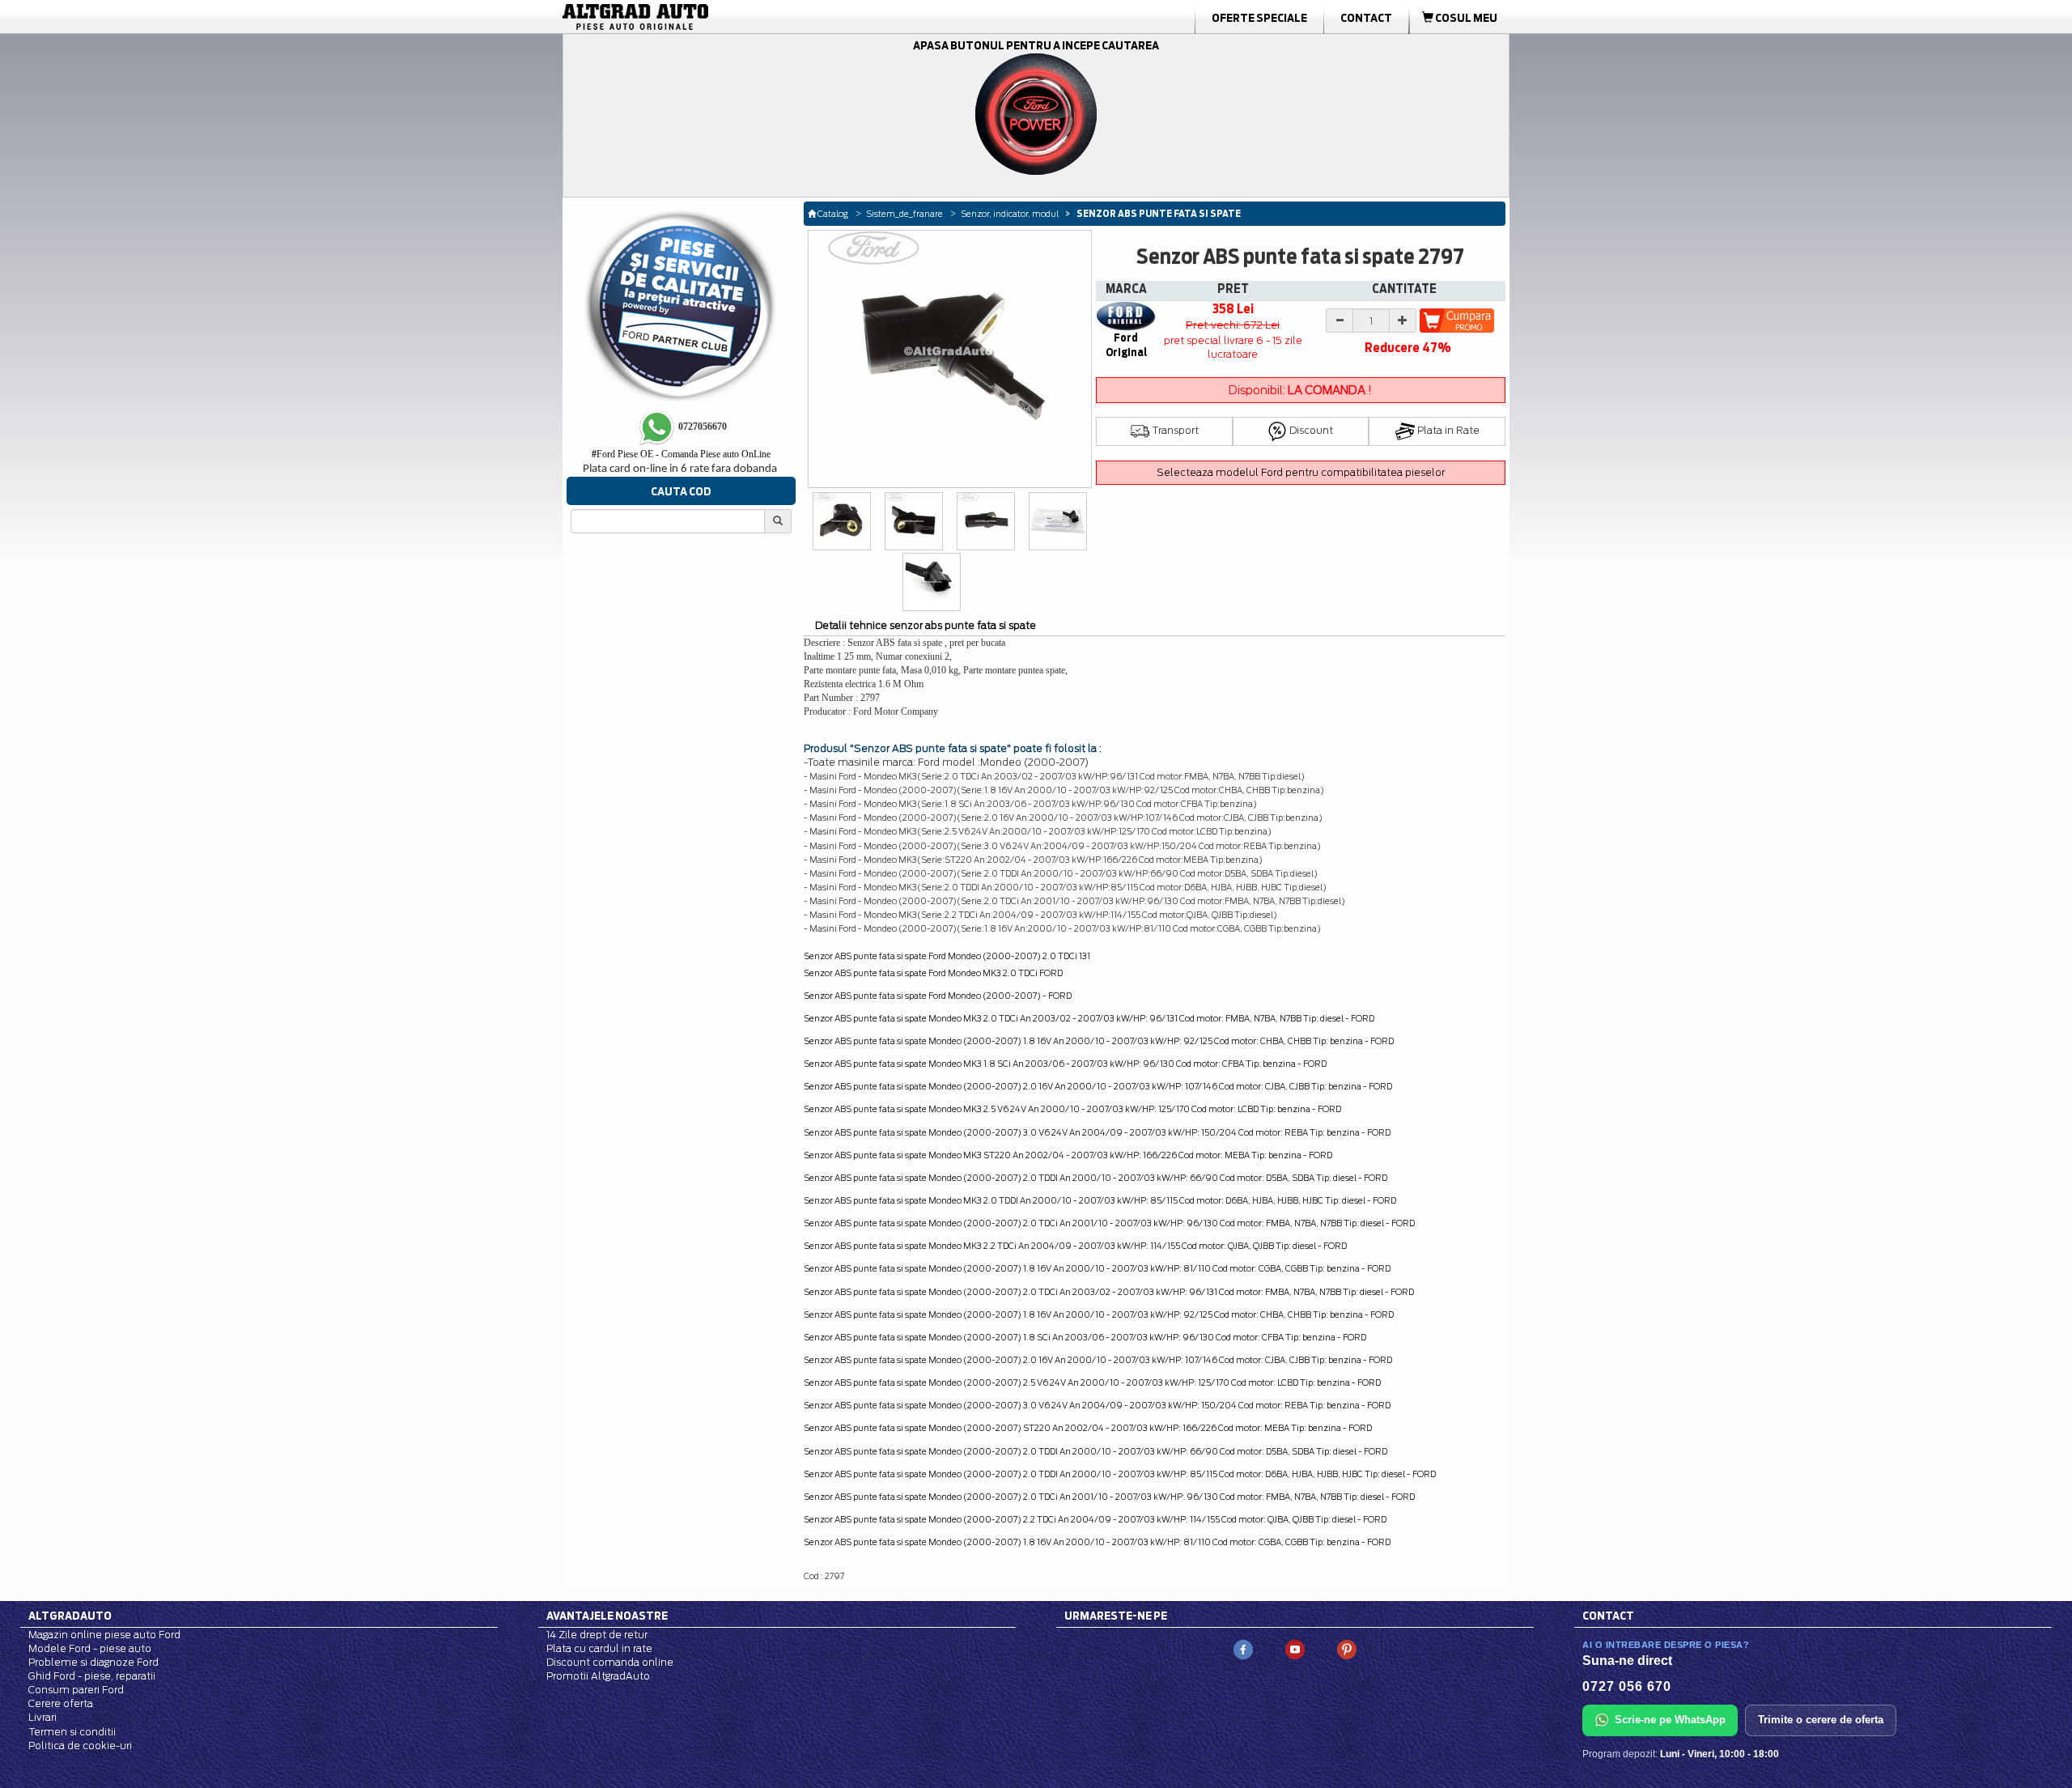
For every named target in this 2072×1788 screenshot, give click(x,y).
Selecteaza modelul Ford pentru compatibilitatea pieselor (1301, 472)
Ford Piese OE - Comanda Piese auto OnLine (681, 454)
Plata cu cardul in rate (599, 1648)
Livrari (42, 1717)
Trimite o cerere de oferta (1821, 1720)
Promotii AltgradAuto (598, 1676)
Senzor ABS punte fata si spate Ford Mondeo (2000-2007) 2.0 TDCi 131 (947, 956)
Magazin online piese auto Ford (104, 1635)
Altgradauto (70, 1616)
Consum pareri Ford (76, 1690)
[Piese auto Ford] (712, 17)
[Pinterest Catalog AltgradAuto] (1347, 1648)
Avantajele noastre (607, 1616)
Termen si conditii (72, 1732)
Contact (1366, 18)
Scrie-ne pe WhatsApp (1670, 1720)
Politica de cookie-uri (80, 1746)
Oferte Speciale (1259, 18)
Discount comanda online (610, 1662)
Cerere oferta (61, 1703)
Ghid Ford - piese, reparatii (92, 1676)
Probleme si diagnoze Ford (93, 1662)
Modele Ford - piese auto (90, 1648)
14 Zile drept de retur (597, 1635)
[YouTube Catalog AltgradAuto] (1295, 1648)
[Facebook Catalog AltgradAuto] (1243, 1648)
